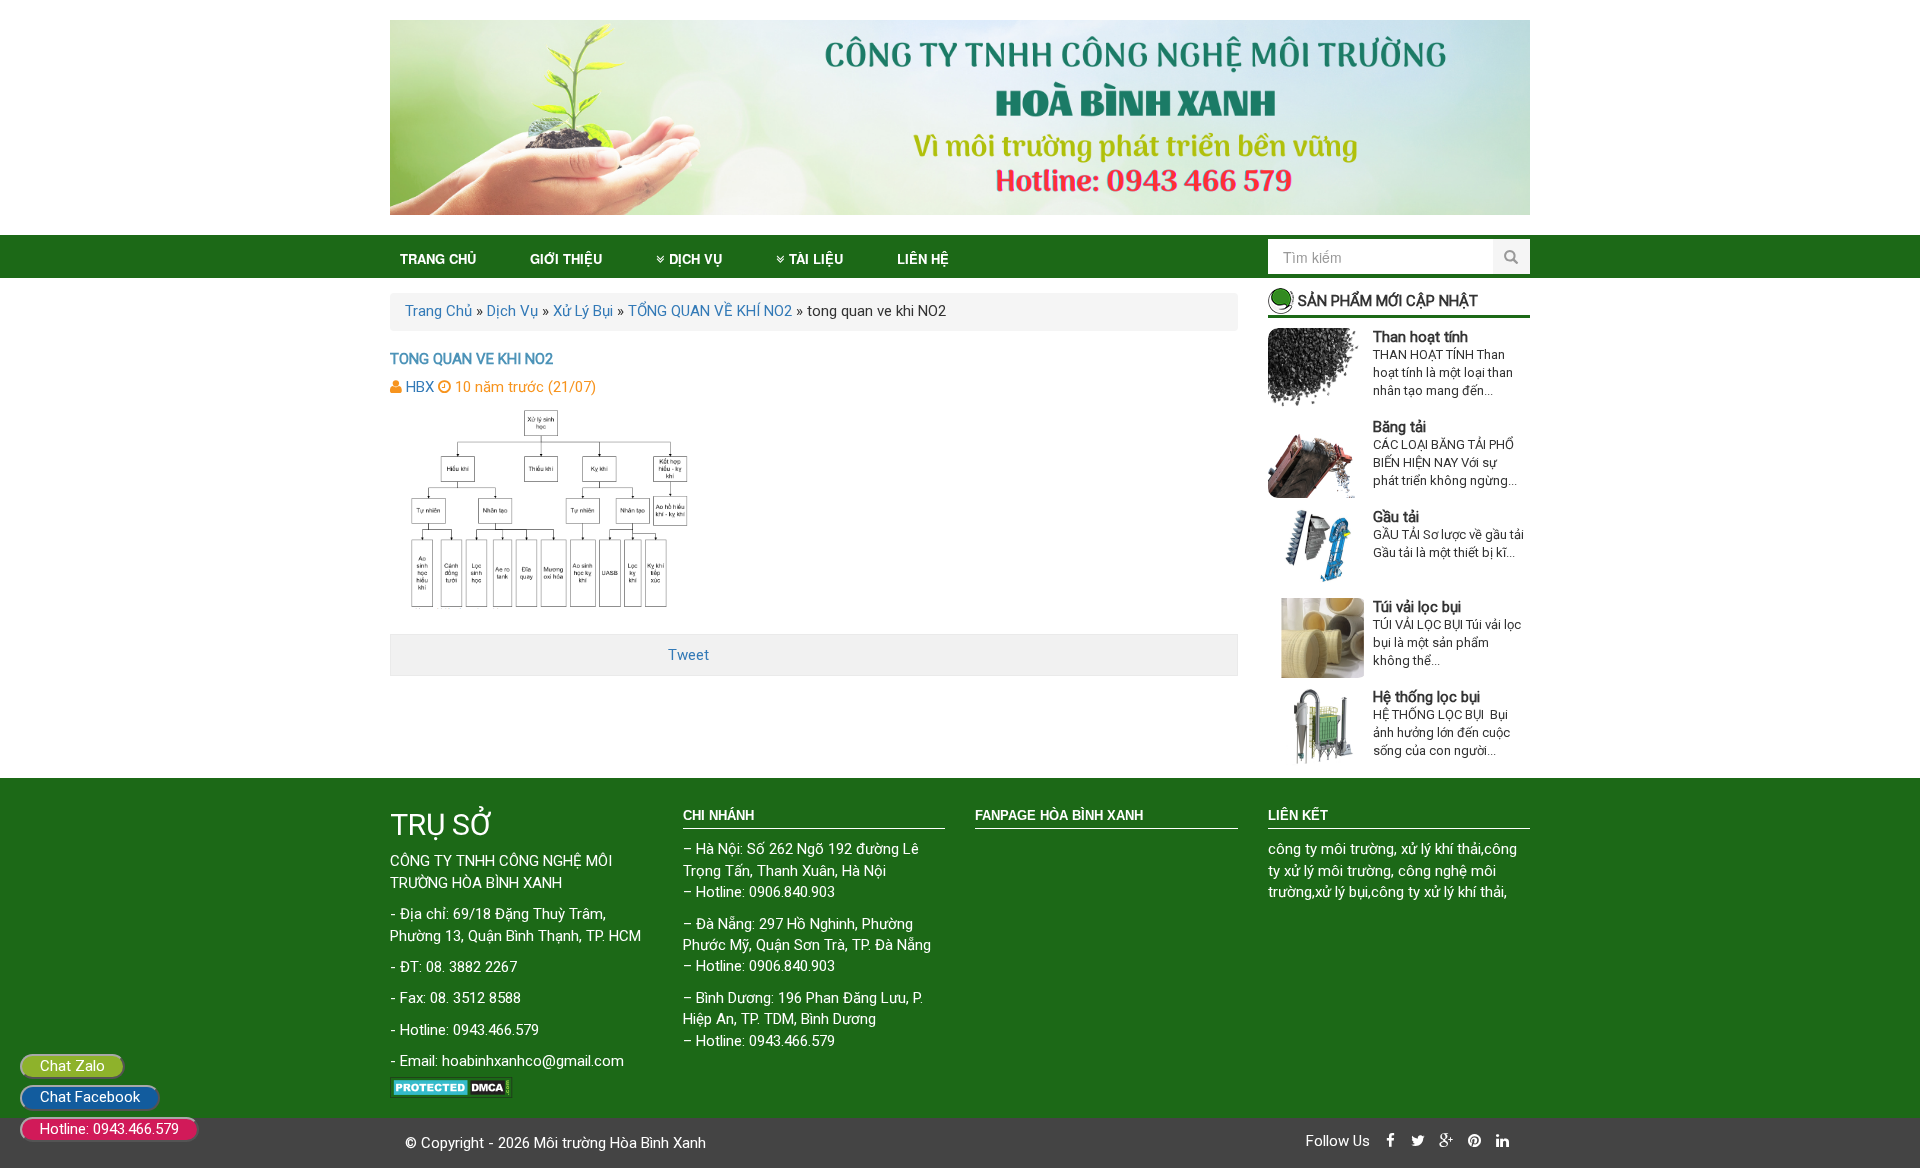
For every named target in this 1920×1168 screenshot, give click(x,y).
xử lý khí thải (1441, 849)
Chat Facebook (90, 1097)
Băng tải (1399, 427)
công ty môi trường (1331, 849)
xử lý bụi (1341, 892)
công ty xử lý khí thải (1437, 892)
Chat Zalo (72, 1066)
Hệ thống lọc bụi (1426, 697)
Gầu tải (1396, 517)
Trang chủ (438, 258)
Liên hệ (923, 258)
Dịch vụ (695, 258)
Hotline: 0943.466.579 (109, 1129)
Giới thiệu (566, 258)
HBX (420, 387)
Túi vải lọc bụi (1417, 607)
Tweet (688, 655)
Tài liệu (816, 258)
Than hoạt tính (1420, 337)
